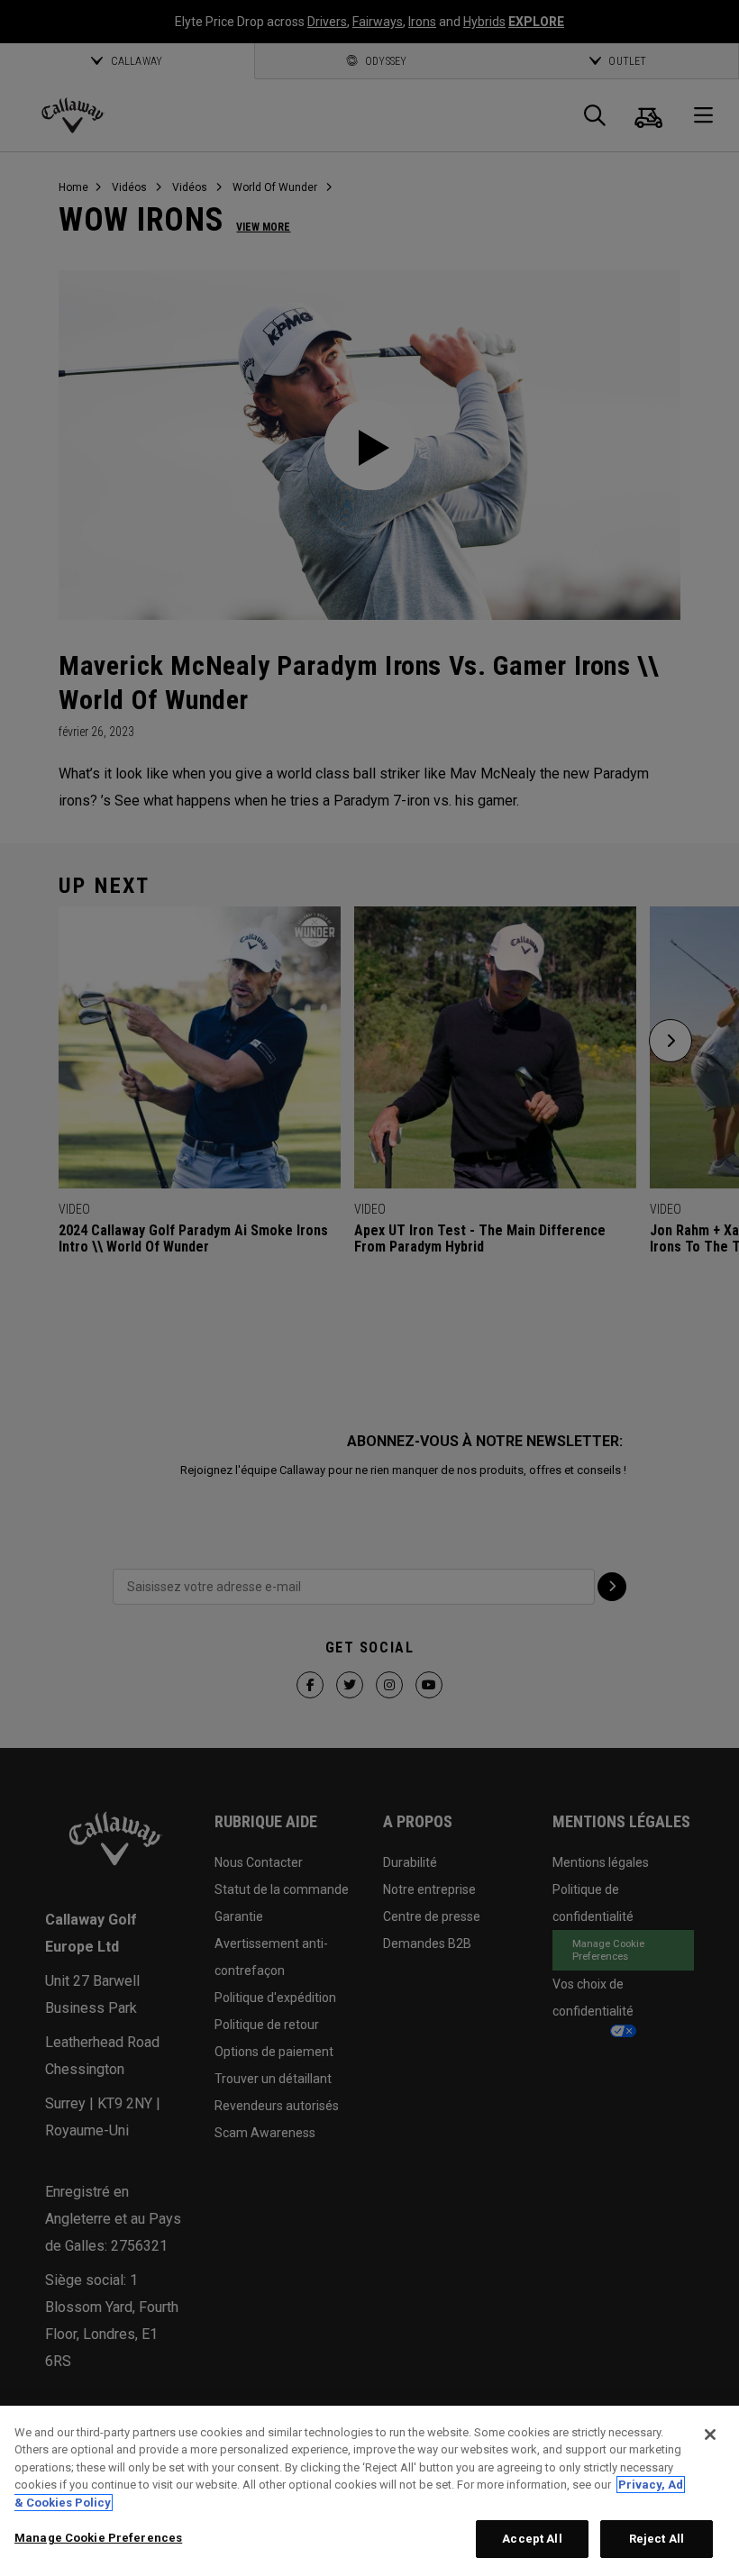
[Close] (710, 2435)
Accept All (532, 2539)
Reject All (657, 2539)
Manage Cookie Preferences (98, 2538)
